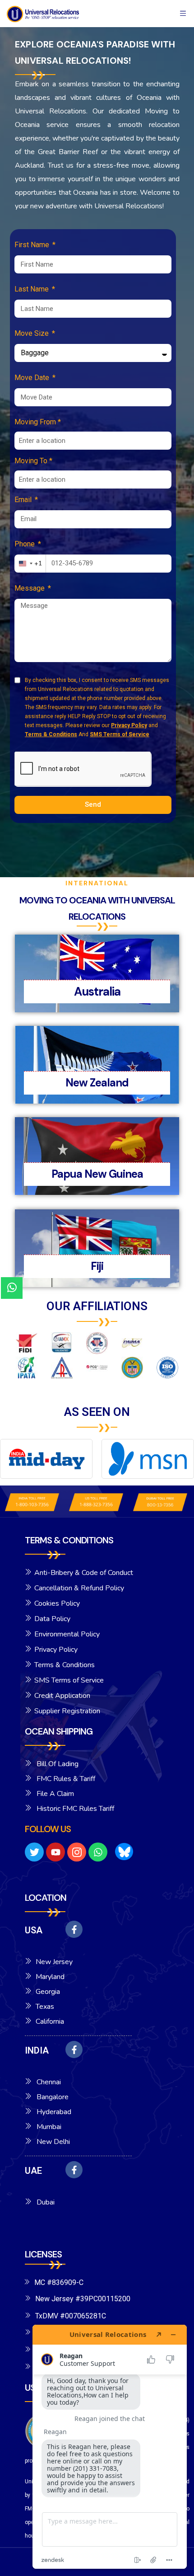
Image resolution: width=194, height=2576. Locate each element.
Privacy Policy (129, 725)
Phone (25, 544)
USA (34, 1930)
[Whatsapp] (98, 1852)
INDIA (37, 2050)
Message (30, 588)
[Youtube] (55, 1852)
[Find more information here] (110, 2447)
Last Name (32, 289)
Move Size (32, 333)
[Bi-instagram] (77, 1852)
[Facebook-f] (74, 1929)
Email (24, 500)
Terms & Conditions (51, 734)
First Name (33, 245)
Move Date (33, 378)
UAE (33, 2171)
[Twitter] (34, 1852)
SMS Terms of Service (120, 734)
